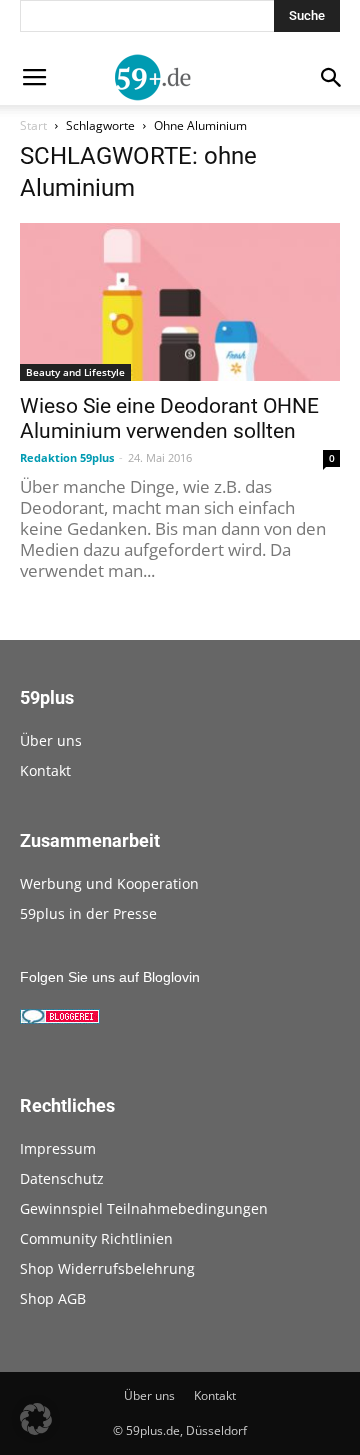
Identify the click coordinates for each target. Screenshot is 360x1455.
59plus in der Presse (88, 913)
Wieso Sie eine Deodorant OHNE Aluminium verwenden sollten (169, 418)
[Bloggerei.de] (60, 1019)
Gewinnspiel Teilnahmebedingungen (144, 1208)
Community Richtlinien (96, 1238)
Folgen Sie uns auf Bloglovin (110, 977)
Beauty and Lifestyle (75, 372)
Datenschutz (62, 1178)
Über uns (51, 740)
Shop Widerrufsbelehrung (107, 1268)
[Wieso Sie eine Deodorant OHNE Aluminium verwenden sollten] (180, 302)
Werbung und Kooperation (109, 883)
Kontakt (45, 770)
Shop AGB (53, 1298)
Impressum (58, 1148)
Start (33, 125)
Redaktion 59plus (67, 457)
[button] (36, 1419)
